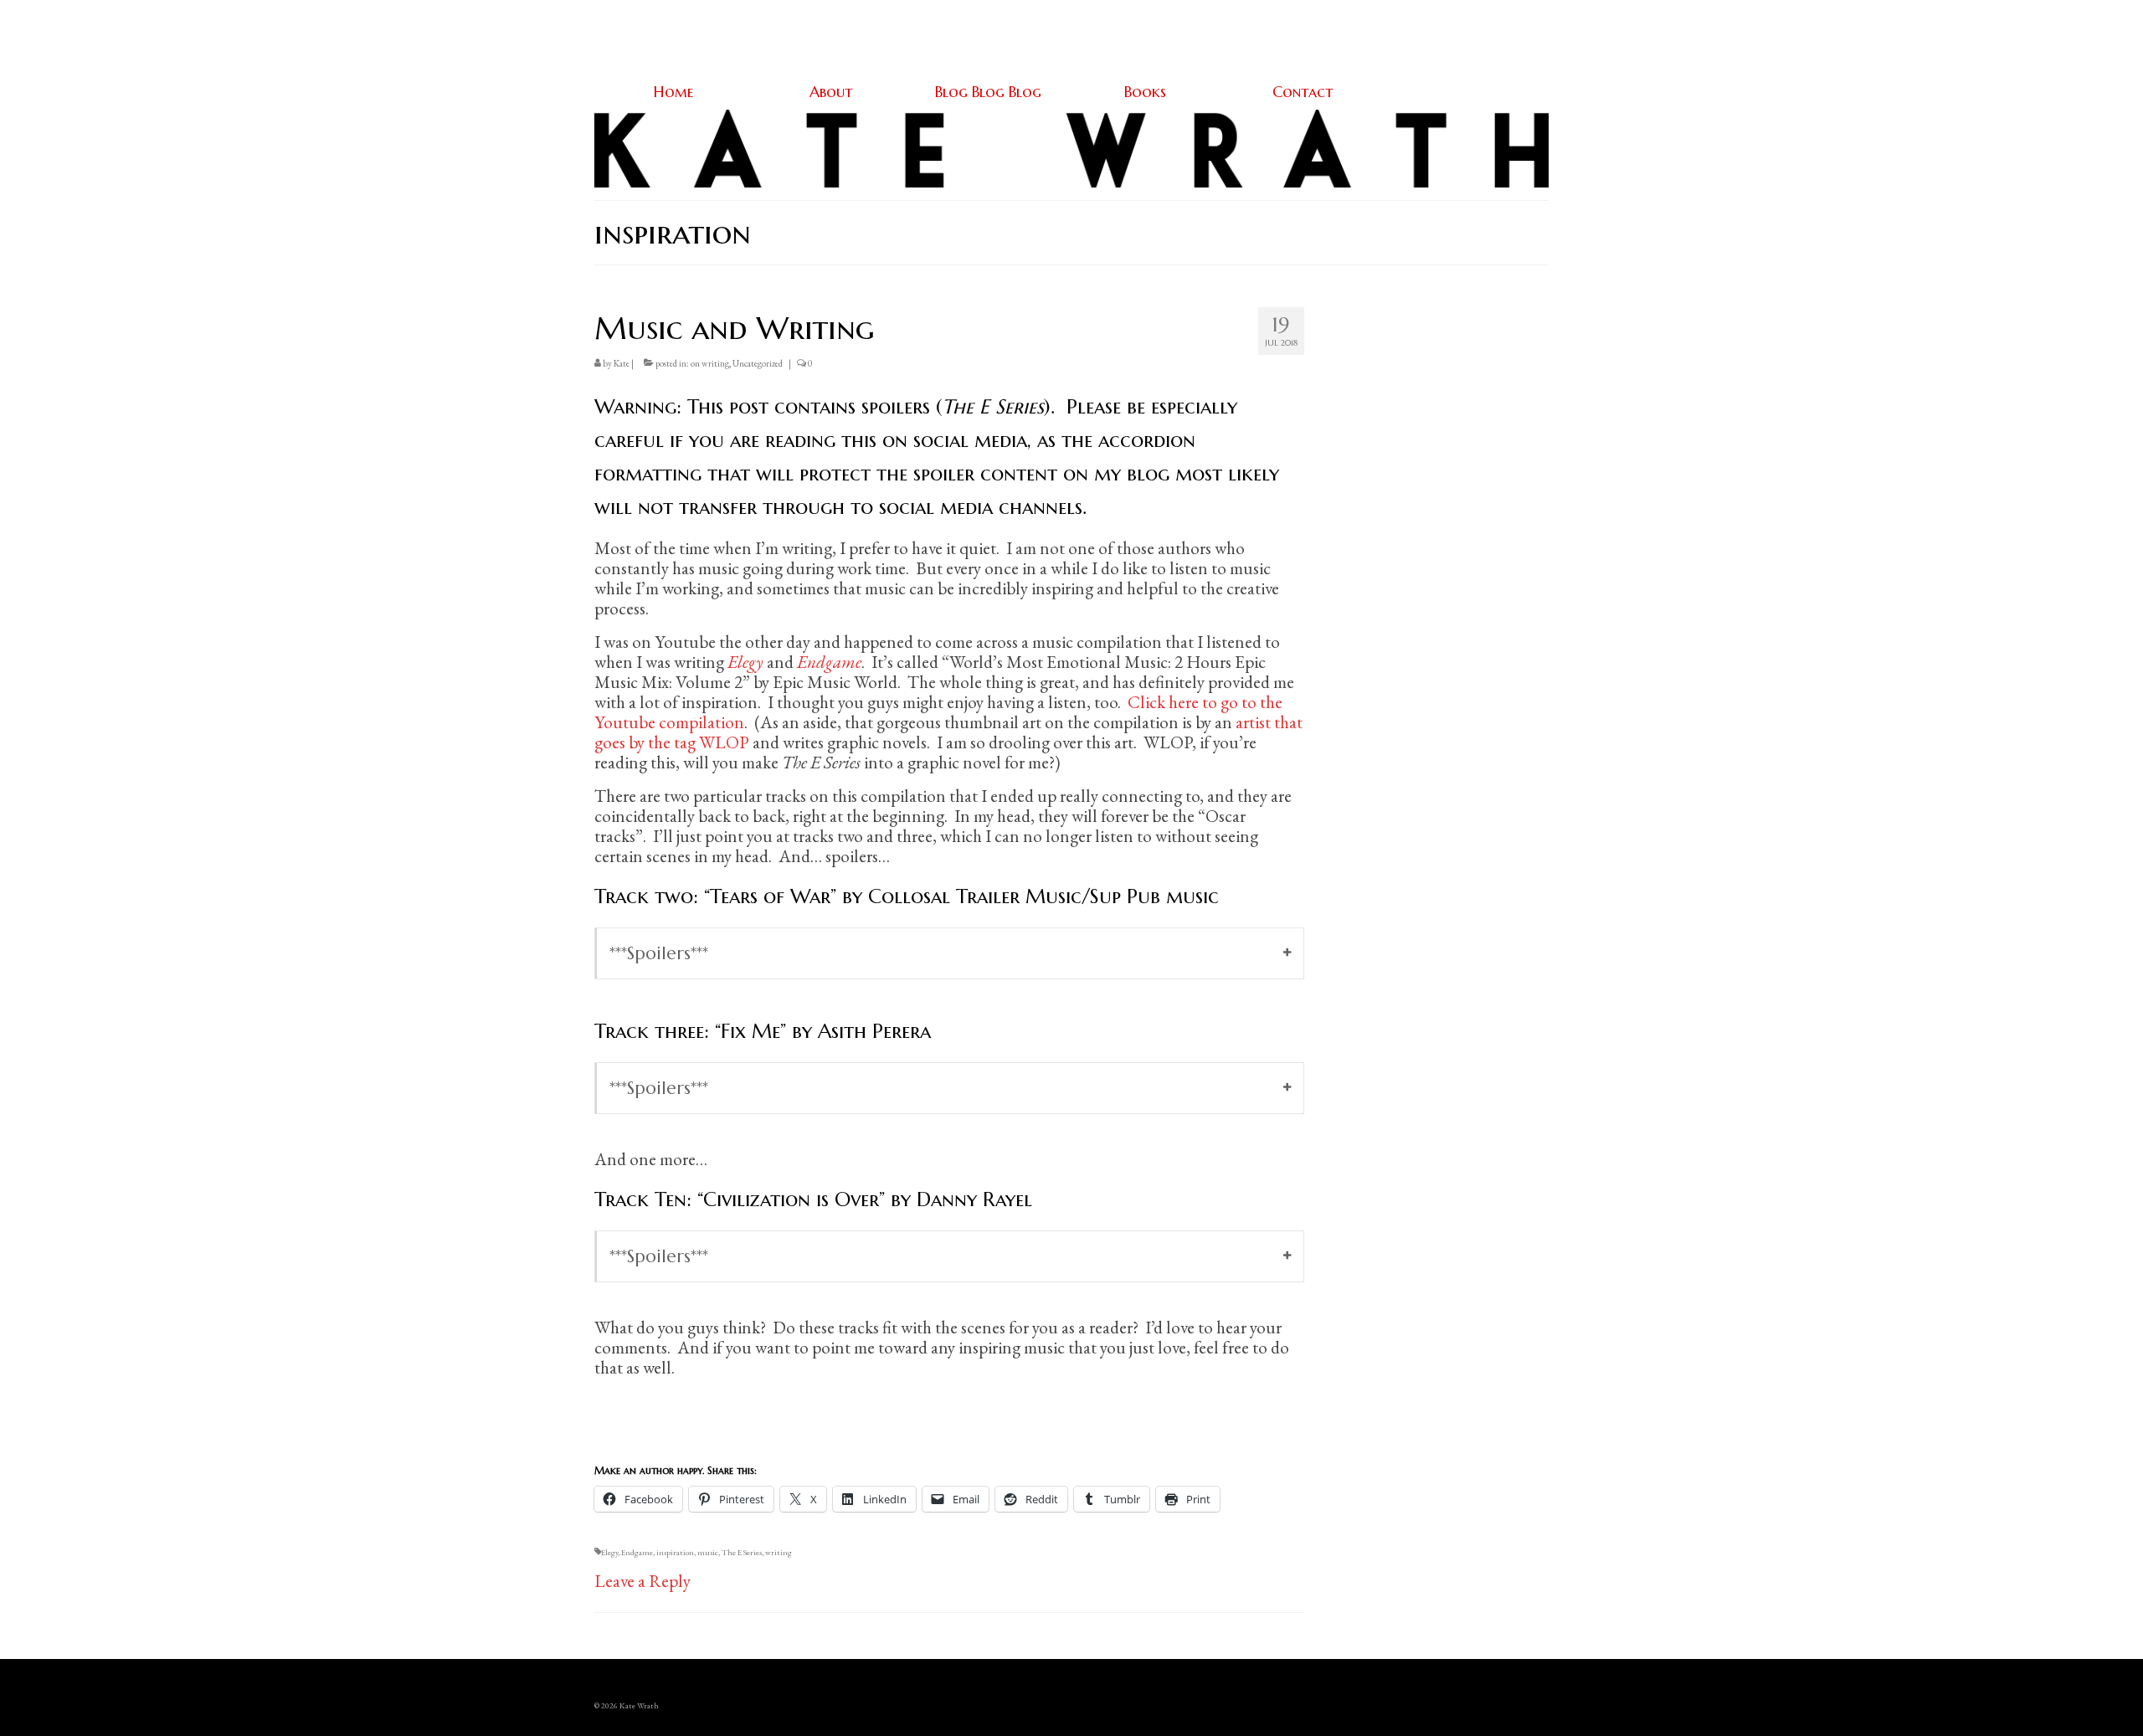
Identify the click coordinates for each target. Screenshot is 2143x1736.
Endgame (637, 1552)
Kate (622, 363)
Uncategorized (758, 363)
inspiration (675, 1552)
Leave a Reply (642, 1581)
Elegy (609, 1552)
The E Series (742, 1552)
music (708, 1552)
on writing (710, 363)
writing (779, 1552)
